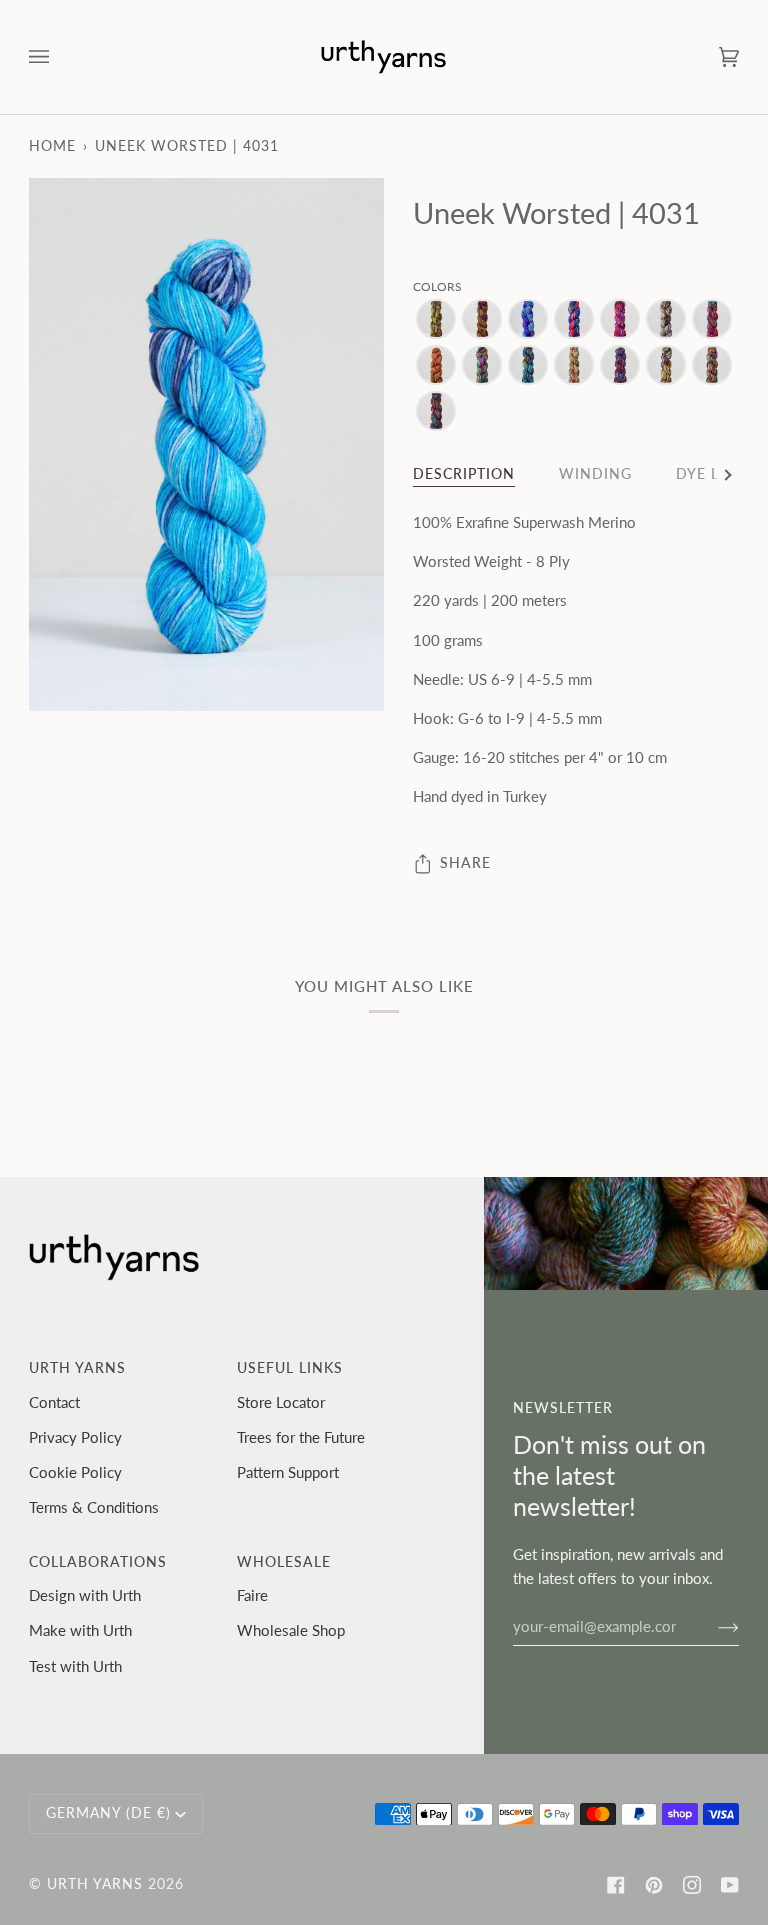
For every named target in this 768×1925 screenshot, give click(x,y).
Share (465, 863)
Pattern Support (288, 1472)
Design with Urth (85, 1595)
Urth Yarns (95, 1884)
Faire (252, 1595)
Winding (595, 474)
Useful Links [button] (290, 1368)
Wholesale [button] (284, 1562)
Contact (54, 1402)
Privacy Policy (75, 1437)
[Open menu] (59, 57)
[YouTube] (730, 1885)
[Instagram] (692, 1885)
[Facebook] (616, 1885)
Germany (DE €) (108, 1813)
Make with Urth (80, 1630)
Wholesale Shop (291, 1630)
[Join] (712, 1626)
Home (52, 146)
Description (464, 474)
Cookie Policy (75, 1472)
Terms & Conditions (94, 1507)
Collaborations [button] (98, 1562)
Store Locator (281, 1402)
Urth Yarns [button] (77, 1368)
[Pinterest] (654, 1885)
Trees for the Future (301, 1437)
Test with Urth (75, 1666)
